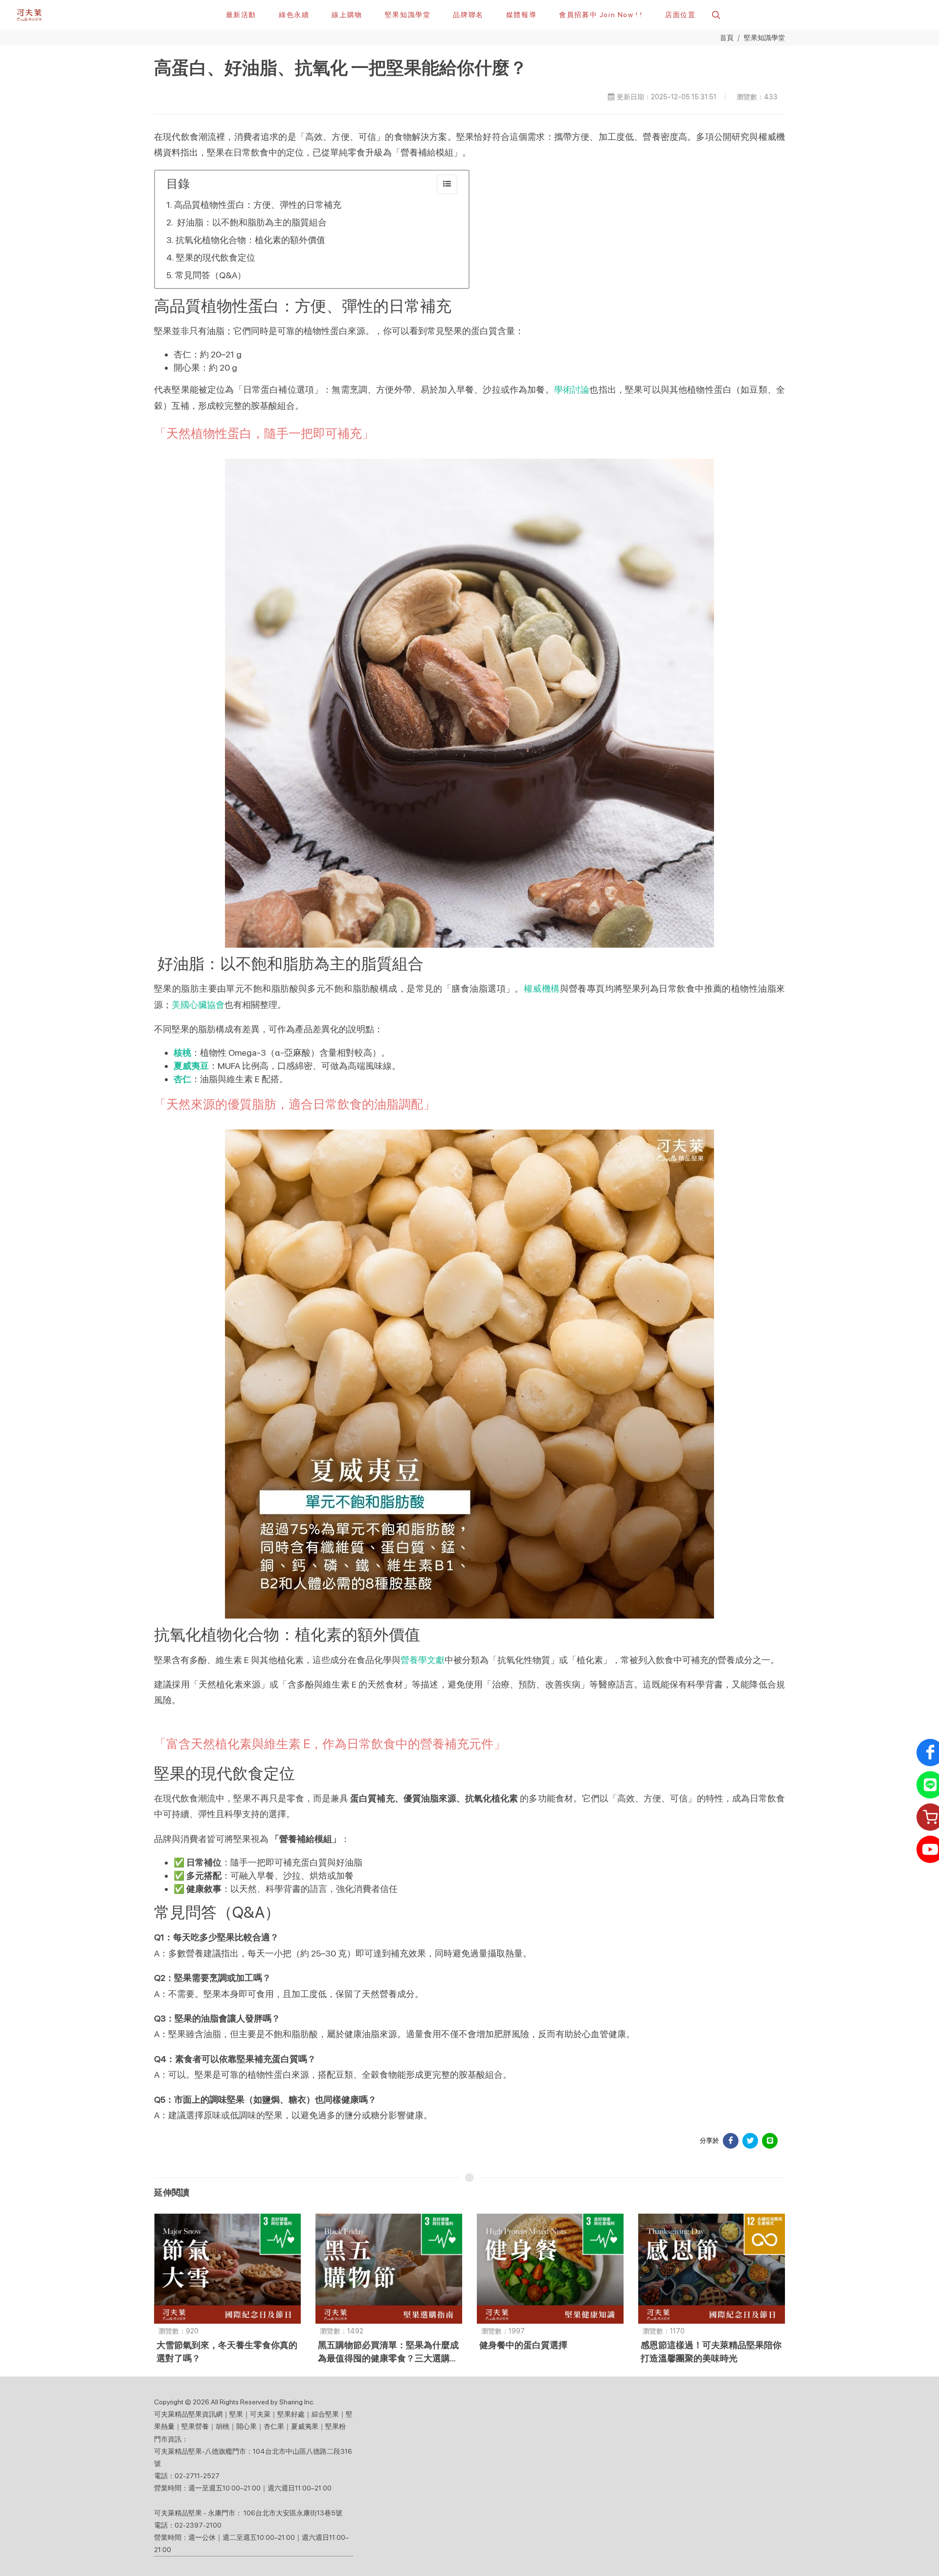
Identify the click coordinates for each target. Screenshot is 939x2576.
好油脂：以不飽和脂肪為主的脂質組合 (251, 222)
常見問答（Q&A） (211, 275)
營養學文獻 (423, 1660)
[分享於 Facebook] (731, 2141)
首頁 (727, 37)
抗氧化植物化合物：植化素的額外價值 (250, 240)
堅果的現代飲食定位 (216, 257)
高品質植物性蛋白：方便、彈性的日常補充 (258, 205)
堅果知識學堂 (764, 37)
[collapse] (447, 184)
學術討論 (572, 389)
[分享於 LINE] (770, 2141)
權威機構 (542, 988)
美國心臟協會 (198, 1005)
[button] (715, 15)
